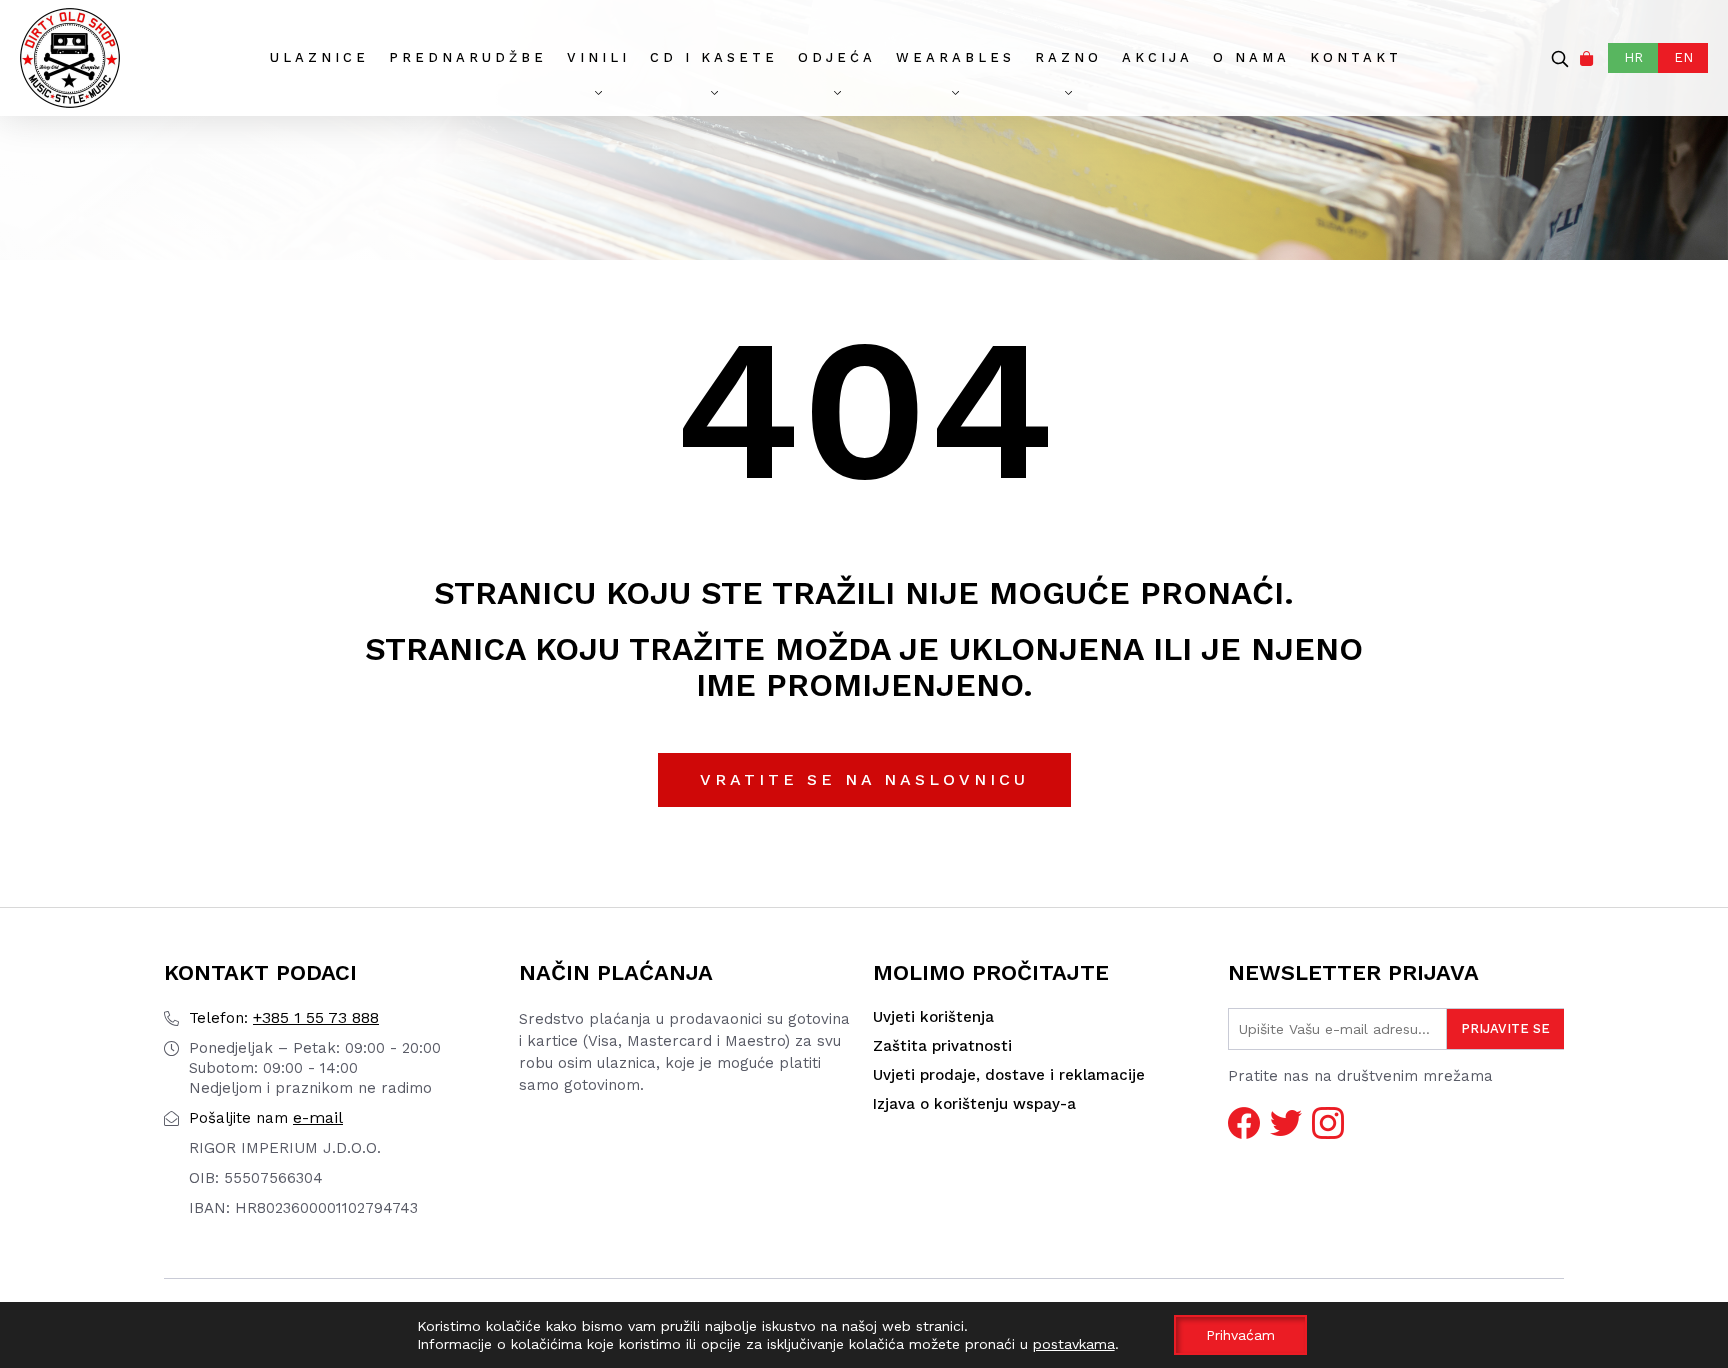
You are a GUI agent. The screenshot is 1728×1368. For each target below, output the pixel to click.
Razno (1068, 57)
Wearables (955, 57)
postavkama (1074, 1344)
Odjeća (837, 57)
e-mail (266, 1117)
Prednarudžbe (468, 57)
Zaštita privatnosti (942, 1046)
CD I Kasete (714, 57)
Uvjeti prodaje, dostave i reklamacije (1009, 1075)
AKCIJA (1157, 57)
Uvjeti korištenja (933, 1017)
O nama (1251, 57)
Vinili (598, 57)
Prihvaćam (1240, 1335)
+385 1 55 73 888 (284, 1017)
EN (1683, 57)
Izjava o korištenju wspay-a (974, 1104)
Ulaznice (319, 57)
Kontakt (1356, 57)
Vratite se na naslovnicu (864, 779)
